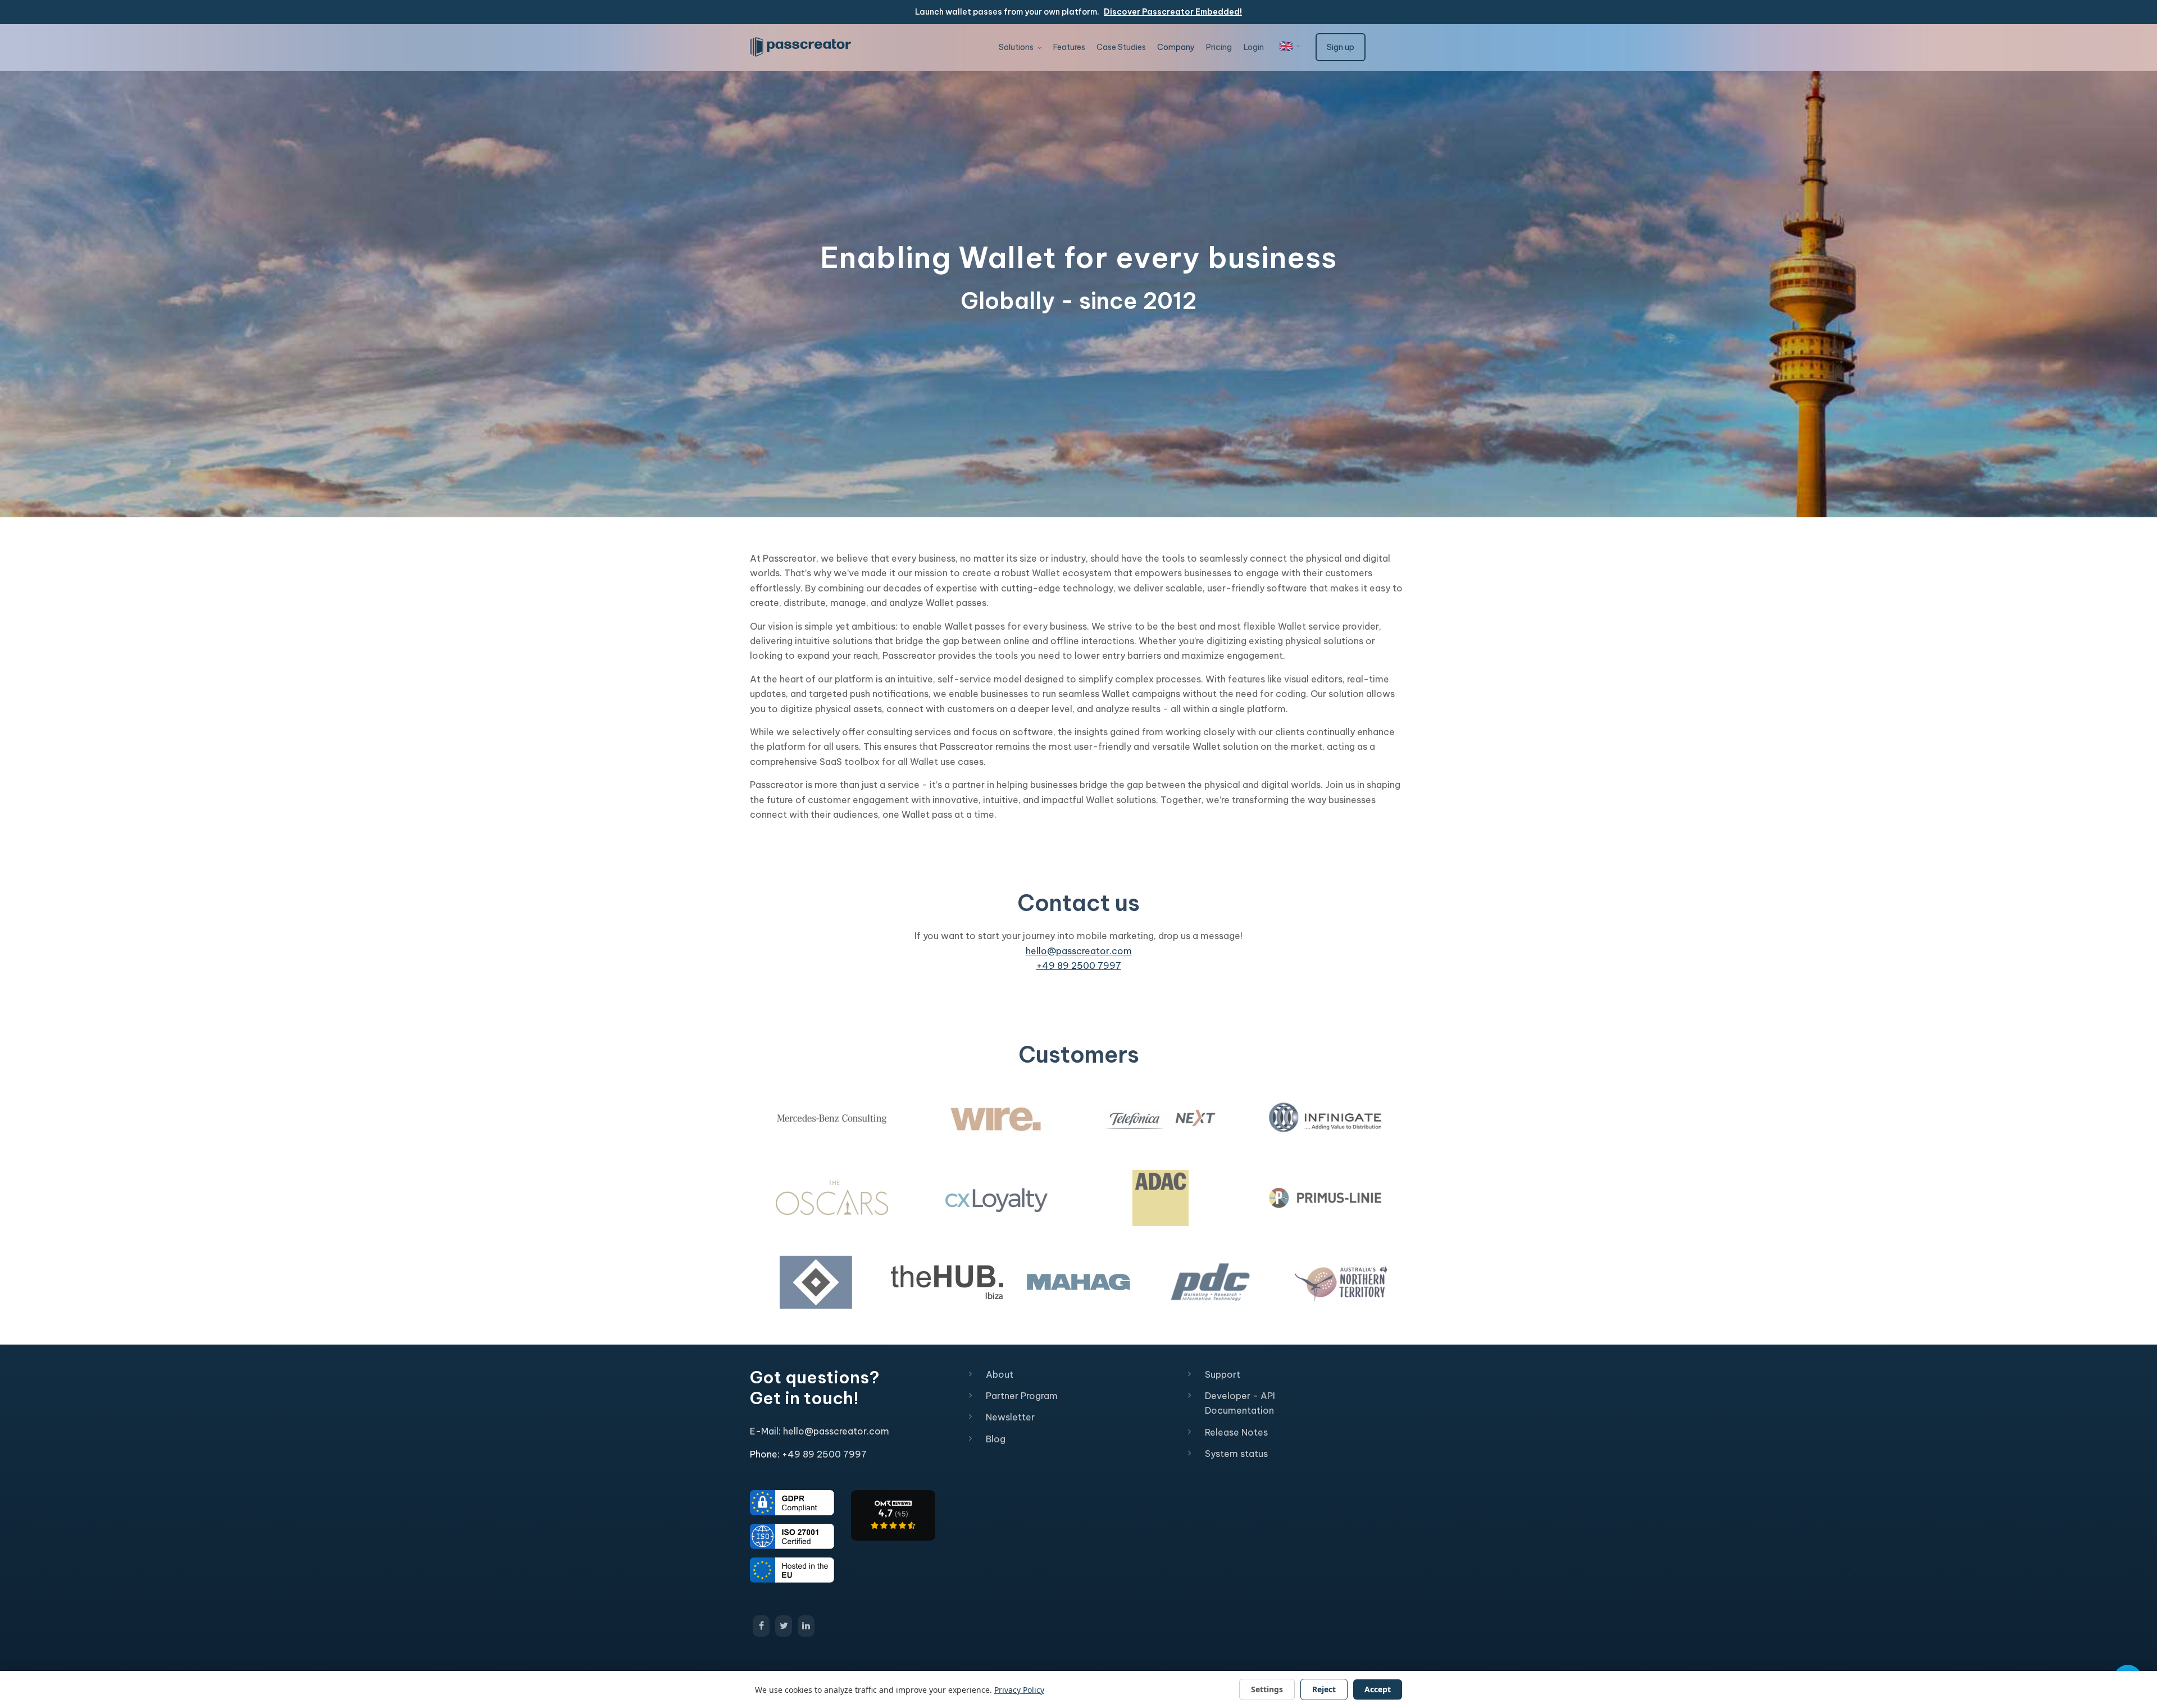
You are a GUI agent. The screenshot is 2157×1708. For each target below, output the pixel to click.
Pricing (1219, 47)
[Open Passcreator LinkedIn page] (806, 1626)
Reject (1324, 1689)
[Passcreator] (893, 1514)
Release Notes (1236, 1432)
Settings (1267, 1689)
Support (1223, 1374)
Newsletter (1010, 1417)
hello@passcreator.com (1079, 951)
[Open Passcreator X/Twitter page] (784, 1626)
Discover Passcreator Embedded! (1173, 12)
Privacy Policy (1019, 1690)
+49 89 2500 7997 (1079, 965)
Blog (996, 1439)
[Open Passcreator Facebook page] (761, 1626)
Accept (1378, 1689)
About (1000, 1374)
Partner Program (1022, 1396)
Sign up (1341, 47)
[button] (1290, 46)
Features (1069, 47)
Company (1176, 47)
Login (1254, 47)
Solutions (1017, 47)
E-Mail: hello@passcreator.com (820, 1431)
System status (1236, 1454)
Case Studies (1121, 47)
